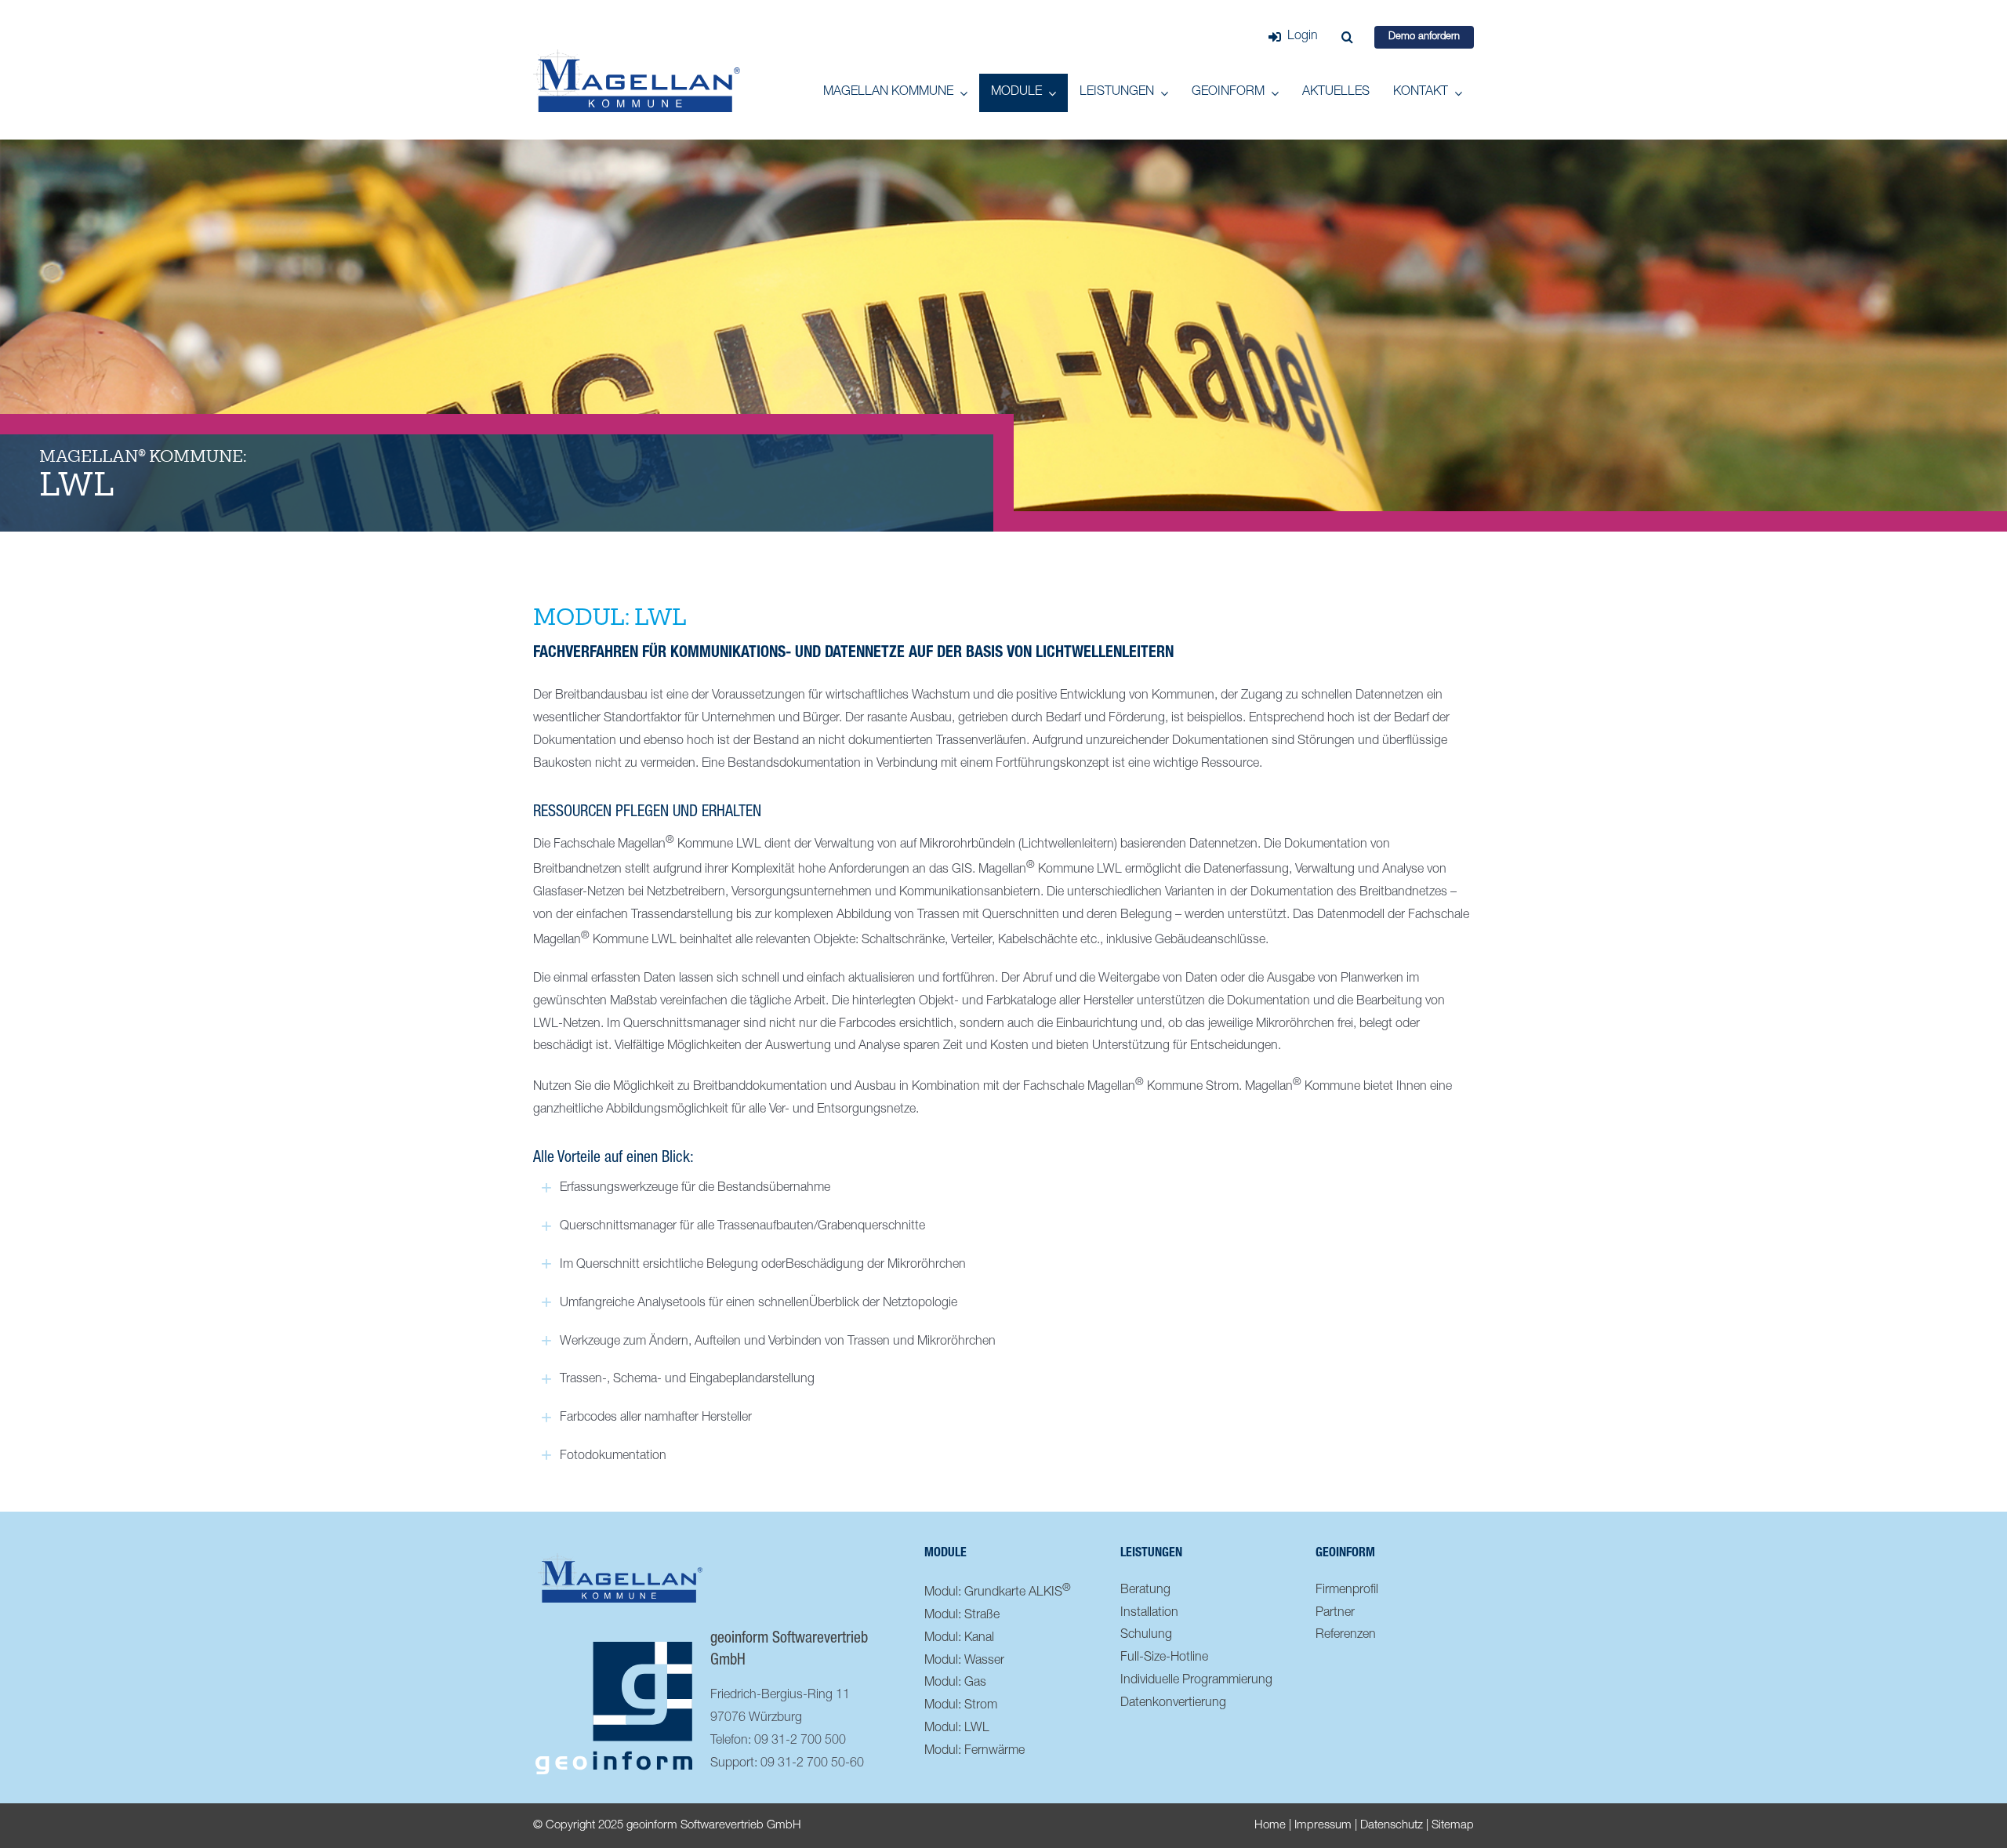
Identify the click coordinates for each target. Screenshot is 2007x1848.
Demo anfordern (1424, 37)
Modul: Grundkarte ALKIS (998, 1591)
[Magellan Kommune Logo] (637, 56)
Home (1270, 1826)
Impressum (1323, 1826)
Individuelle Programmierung (1196, 1681)
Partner (1335, 1614)
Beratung (1145, 1591)
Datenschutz (1392, 1826)
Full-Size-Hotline (1164, 1658)
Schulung (1146, 1636)
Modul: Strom (961, 1706)
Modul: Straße (962, 1616)
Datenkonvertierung (1173, 1704)
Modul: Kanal (959, 1639)
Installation (1149, 1614)
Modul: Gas (955, 1683)
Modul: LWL (957, 1729)
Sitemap (1453, 1826)
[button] (1347, 37)
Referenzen (1346, 1636)
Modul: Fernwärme (974, 1752)
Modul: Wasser (964, 1661)
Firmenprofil (1347, 1591)
